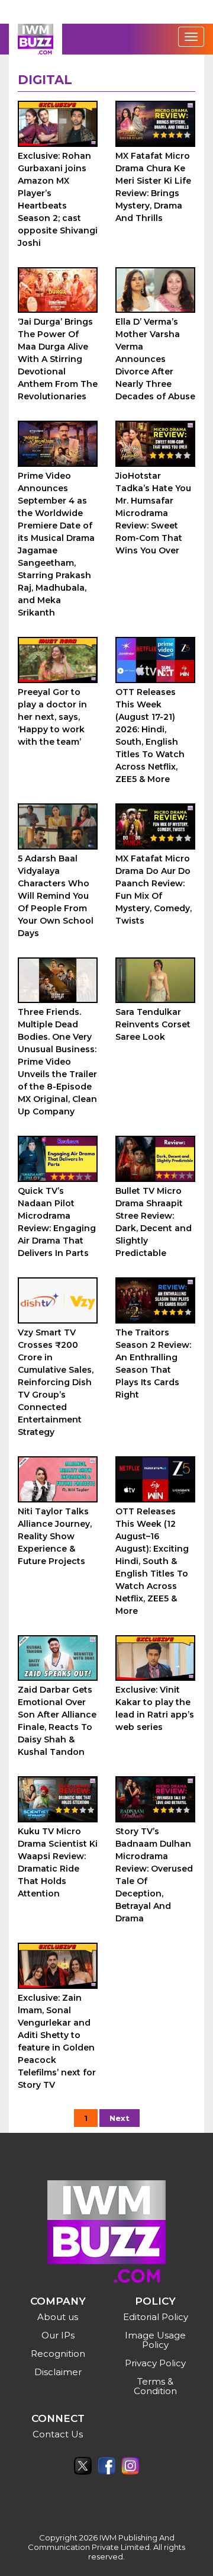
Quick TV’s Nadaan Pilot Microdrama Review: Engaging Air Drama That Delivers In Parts (57, 1222)
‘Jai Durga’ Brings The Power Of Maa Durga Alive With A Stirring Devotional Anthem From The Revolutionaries (58, 359)
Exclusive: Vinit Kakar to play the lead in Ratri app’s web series (155, 1708)
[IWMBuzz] (35, 39)
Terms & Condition (155, 2386)
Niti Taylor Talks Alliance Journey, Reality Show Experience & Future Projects (55, 1536)
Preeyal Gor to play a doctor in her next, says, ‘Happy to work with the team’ (52, 717)
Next (120, 2118)
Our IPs (58, 2335)
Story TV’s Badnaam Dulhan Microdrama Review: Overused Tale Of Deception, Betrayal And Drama (154, 1875)
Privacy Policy (155, 2363)
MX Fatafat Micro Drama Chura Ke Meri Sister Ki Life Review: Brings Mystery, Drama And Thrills (153, 187)
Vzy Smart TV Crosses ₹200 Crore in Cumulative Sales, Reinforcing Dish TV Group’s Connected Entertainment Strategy (56, 1382)
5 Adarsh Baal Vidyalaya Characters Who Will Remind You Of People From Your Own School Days (56, 896)
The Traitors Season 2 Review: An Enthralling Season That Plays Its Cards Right (153, 1364)
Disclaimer (58, 2372)
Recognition (58, 2354)
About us (58, 2317)
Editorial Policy (156, 2317)
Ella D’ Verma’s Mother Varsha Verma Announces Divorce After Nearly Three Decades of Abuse (155, 359)
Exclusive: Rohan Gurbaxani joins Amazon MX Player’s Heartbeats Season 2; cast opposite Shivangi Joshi (58, 199)
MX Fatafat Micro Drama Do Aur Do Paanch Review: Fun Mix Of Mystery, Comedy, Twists (154, 890)
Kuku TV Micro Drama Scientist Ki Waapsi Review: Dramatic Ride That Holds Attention (58, 1862)
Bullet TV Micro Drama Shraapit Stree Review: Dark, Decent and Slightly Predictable (154, 1222)
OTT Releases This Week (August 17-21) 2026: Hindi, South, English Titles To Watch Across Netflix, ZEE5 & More (150, 736)
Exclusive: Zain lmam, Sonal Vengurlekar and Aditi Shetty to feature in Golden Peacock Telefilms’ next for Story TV (57, 2041)
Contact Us (58, 2434)
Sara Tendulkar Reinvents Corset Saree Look (153, 1024)
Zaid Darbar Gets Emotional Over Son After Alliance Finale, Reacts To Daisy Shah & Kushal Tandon (57, 1721)
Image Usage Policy (155, 2340)
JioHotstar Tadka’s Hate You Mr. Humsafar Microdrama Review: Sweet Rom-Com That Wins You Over (153, 513)
